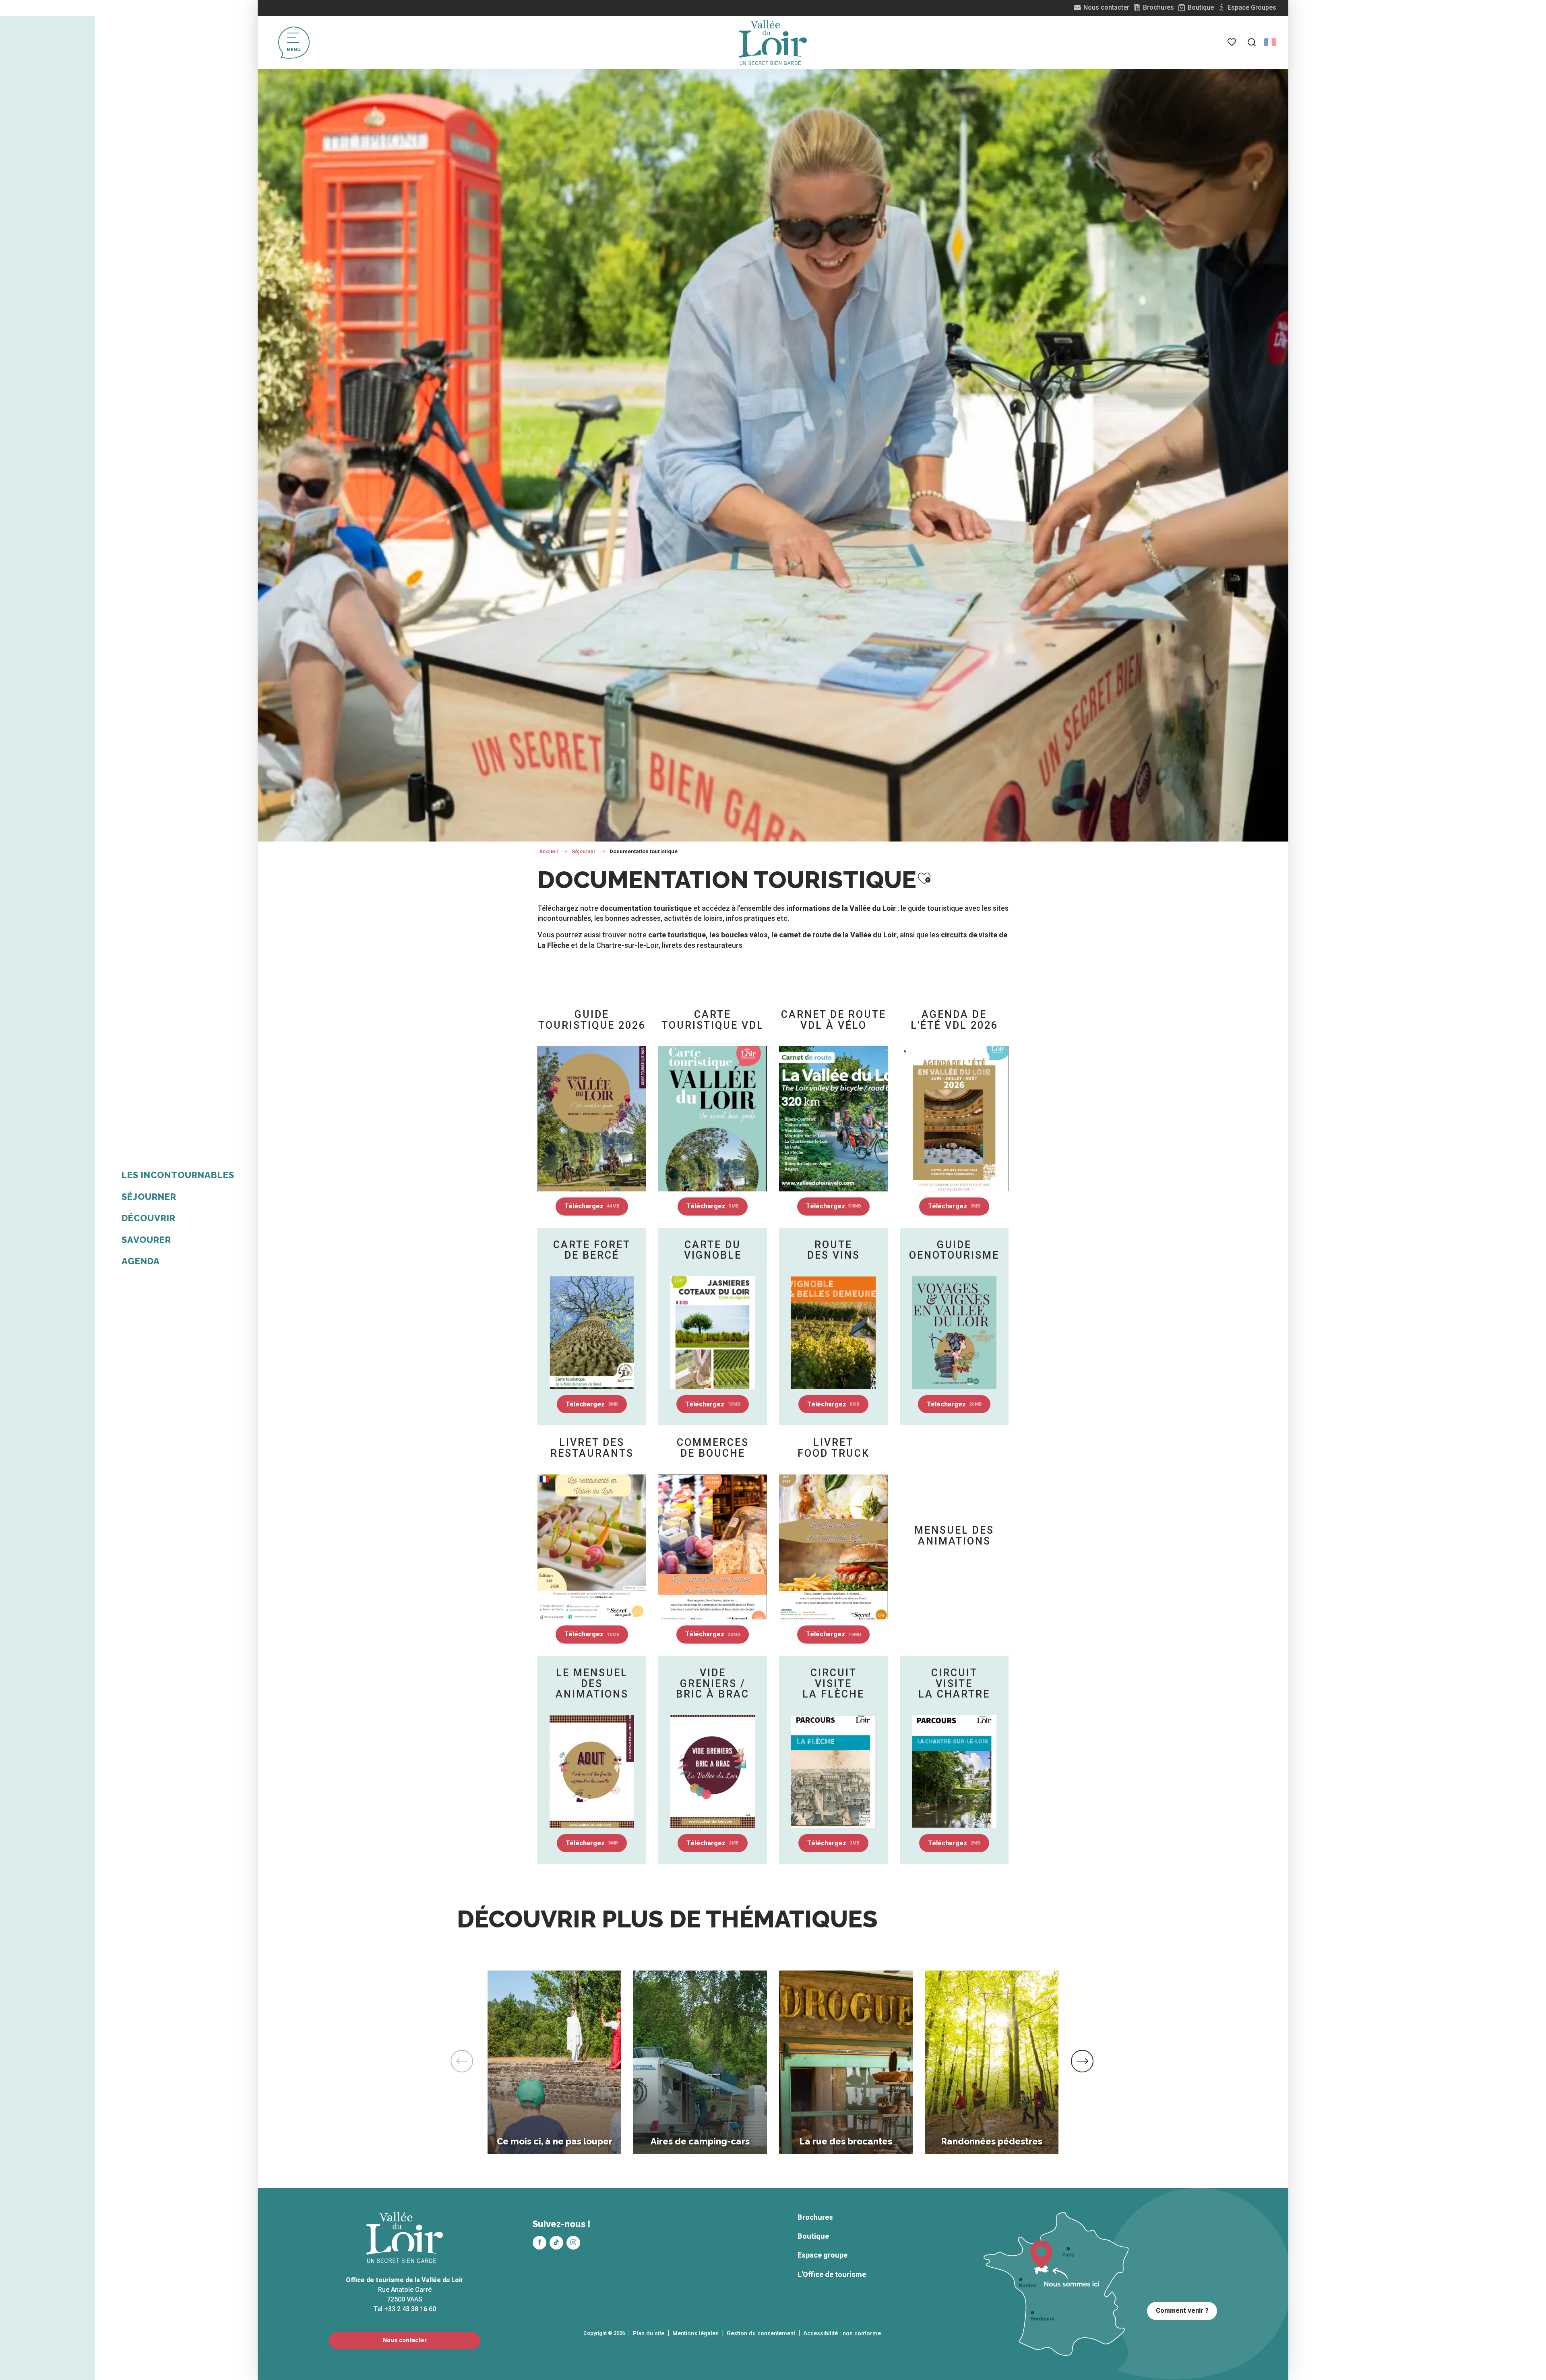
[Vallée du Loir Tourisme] (773, 43)
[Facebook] (539, 2243)
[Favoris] (1232, 42)
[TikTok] (556, 2243)
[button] (1252, 42)
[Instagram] (573, 2243)
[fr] (1270, 42)
